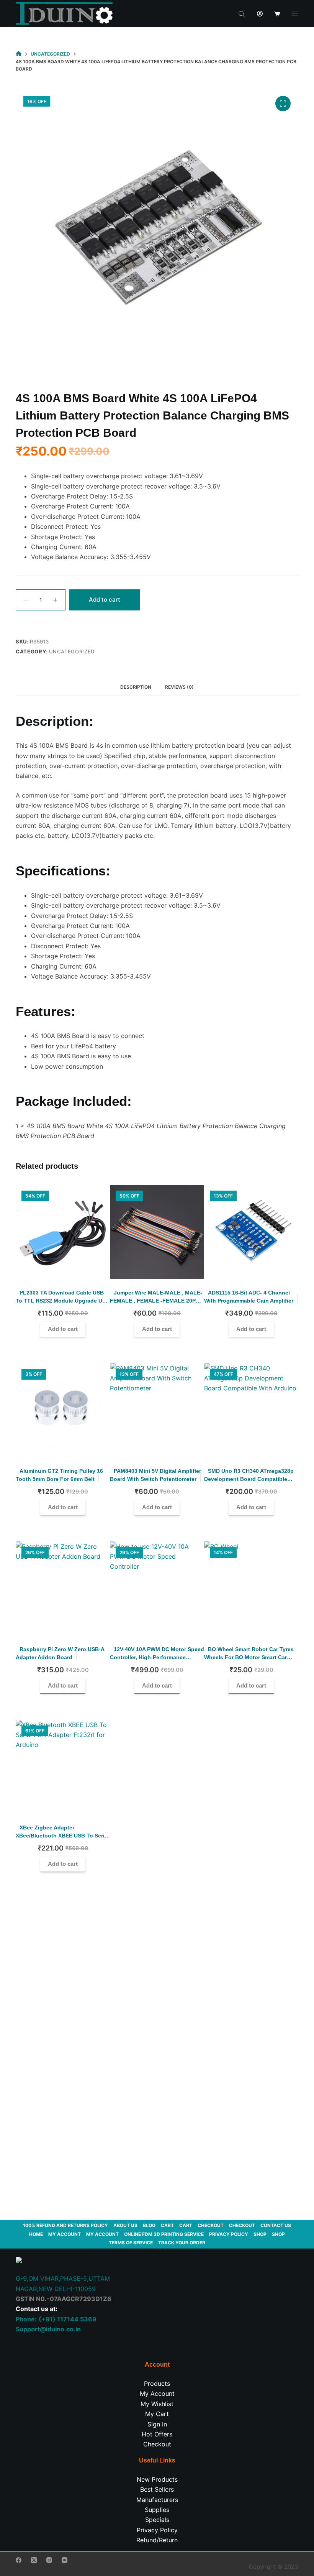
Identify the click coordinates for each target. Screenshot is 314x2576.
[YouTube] (65, 2560)
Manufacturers (157, 2500)
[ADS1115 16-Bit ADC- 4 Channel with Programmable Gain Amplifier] (251, 1232)
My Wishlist (157, 2404)
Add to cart (105, 600)
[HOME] (19, 54)
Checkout (211, 2225)
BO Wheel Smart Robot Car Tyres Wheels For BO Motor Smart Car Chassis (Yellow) (249, 1657)
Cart (167, 2225)
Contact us (276, 2225)
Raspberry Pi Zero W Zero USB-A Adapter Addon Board (60, 1653)
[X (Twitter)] (34, 2560)
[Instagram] (49, 2560)
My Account (157, 2393)
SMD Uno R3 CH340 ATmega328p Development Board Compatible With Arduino (249, 1479)
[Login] (260, 14)
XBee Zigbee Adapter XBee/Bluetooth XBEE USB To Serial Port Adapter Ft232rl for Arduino (62, 1836)
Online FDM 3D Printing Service (164, 2234)
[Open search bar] (242, 13)
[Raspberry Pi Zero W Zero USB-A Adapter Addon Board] (63, 1589)
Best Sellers (157, 2489)
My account (65, 2234)
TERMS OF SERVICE (131, 2243)
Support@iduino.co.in (48, 2329)
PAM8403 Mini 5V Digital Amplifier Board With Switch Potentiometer (155, 1475)
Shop (260, 2234)
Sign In (157, 2424)
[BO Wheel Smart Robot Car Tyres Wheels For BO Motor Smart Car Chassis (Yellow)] (251, 1589)
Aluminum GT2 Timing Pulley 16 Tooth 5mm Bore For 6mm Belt (59, 1475)
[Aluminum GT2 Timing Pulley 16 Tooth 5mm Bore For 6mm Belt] (63, 1410)
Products (157, 2384)
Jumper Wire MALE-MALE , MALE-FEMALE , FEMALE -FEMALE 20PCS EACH (156, 1301)
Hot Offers (157, 2434)
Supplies (157, 2510)
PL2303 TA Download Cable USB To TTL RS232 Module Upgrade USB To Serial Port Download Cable (63, 1301)
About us (125, 2225)
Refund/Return (157, 2540)
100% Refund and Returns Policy (65, 2225)
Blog (149, 2225)
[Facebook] (19, 2560)
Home (36, 2234)
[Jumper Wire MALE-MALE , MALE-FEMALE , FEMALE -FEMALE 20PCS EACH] (157, 1232)
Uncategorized (72, 651)
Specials (157, 2520)
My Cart (157, 2414)
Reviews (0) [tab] (179, 687)
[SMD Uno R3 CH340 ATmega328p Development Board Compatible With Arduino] (251, 1410)
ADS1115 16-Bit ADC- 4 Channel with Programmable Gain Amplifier (249, 1297)
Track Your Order (182, 2243)
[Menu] (295, 13)
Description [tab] (136, 687)
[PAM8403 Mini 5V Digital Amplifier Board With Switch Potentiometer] (157, 1410)
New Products (157, 2479)
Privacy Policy (229, 2234)
